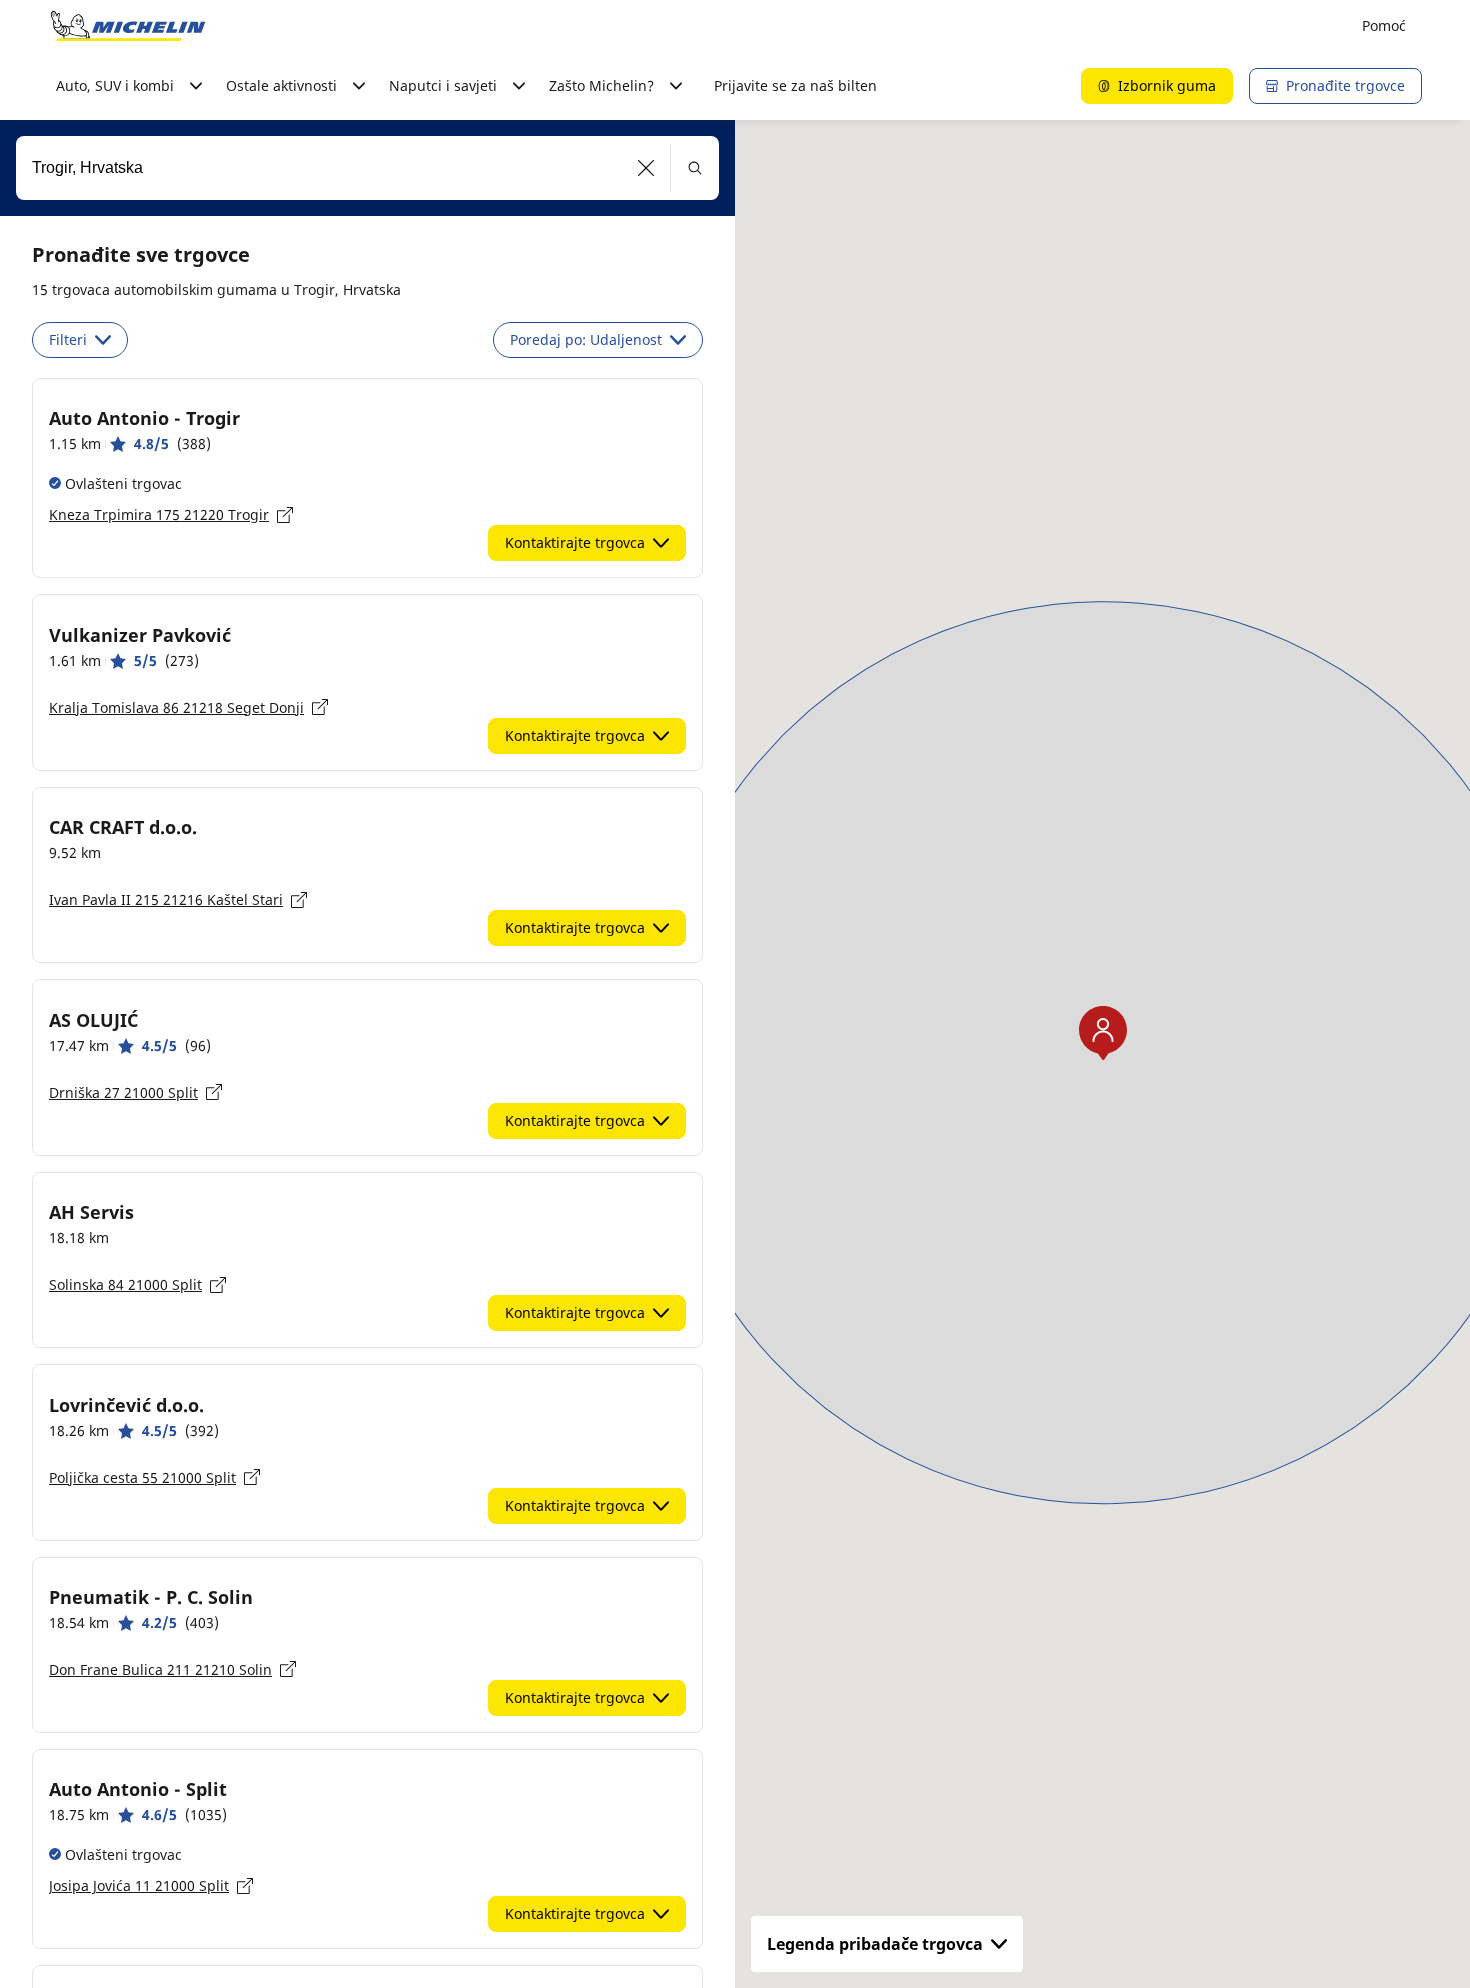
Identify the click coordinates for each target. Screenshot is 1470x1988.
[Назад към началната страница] (128, 26)
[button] (646, 168)
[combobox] (367, 168)
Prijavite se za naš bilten (795, 85)
